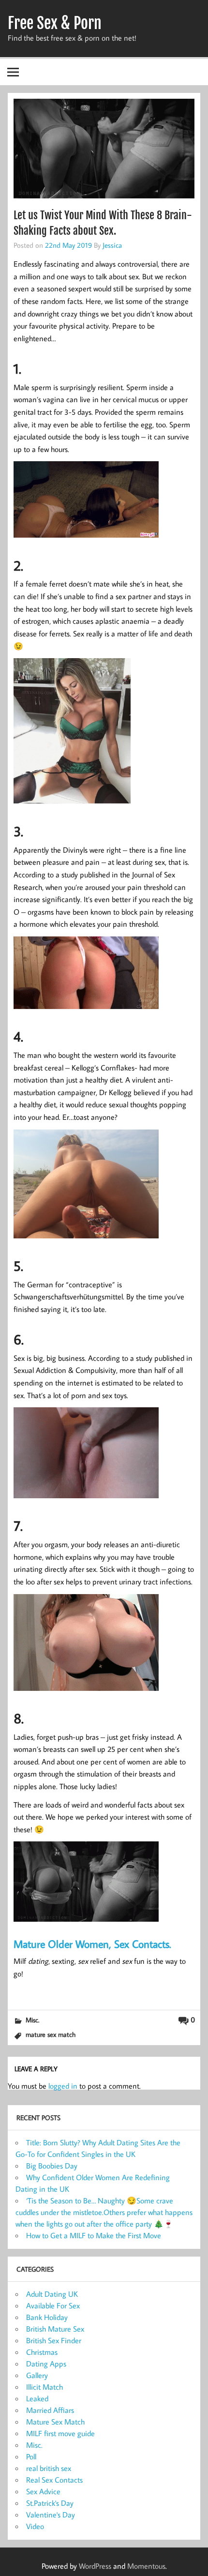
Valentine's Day (51, 2515)
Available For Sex (53, 2305)
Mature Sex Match (55, 2422)
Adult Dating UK (52, 2294)
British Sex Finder (54, 2340)
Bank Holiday (47, 2317)
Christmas (42, 2352)
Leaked (37, 2398)
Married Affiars (50, 2410)
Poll (31, 2456)
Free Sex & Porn (55, 23)
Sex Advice (43, 2491)
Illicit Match (45, 2387)
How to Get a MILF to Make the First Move (94, 2235)
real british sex (49, 2468)
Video (35, 2526)
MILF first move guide (60, 2433)
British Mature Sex (55, 2329)
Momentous (146, 2566)
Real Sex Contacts (54, 2480)
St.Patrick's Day (50, 2503)
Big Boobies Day (52, 2166)
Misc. (32, 2020)
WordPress (95, 2566)
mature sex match (51, 2034)
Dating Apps (46, 2364)
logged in (63, 2086)
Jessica (112, 245)
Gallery (37, 2375)
